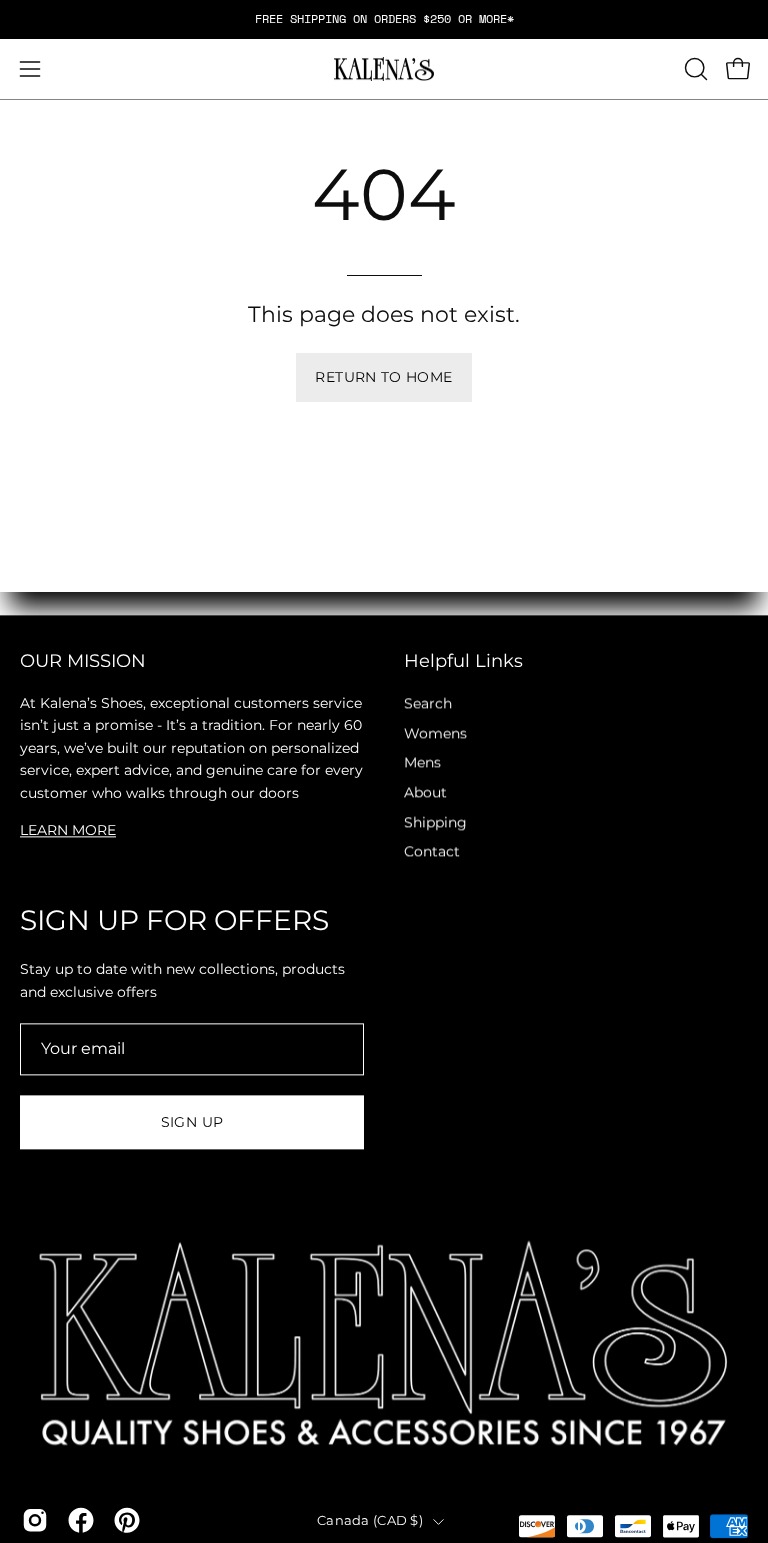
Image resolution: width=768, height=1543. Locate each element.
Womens (435, 733)
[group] (384, 19)
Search (428, 703)
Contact (432, 852)
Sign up (192, 1122)
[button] (694, 69)
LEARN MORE (68, 830)
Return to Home (383, 377)
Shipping (435, 822)
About (425, 792)
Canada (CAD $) (370, 1520)
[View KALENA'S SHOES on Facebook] (81, 1520)
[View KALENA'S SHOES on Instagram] (35, 1520)
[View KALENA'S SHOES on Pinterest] (127, 1520)
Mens (422, 763)
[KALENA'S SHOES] (384, 69)
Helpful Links (463, 660)
